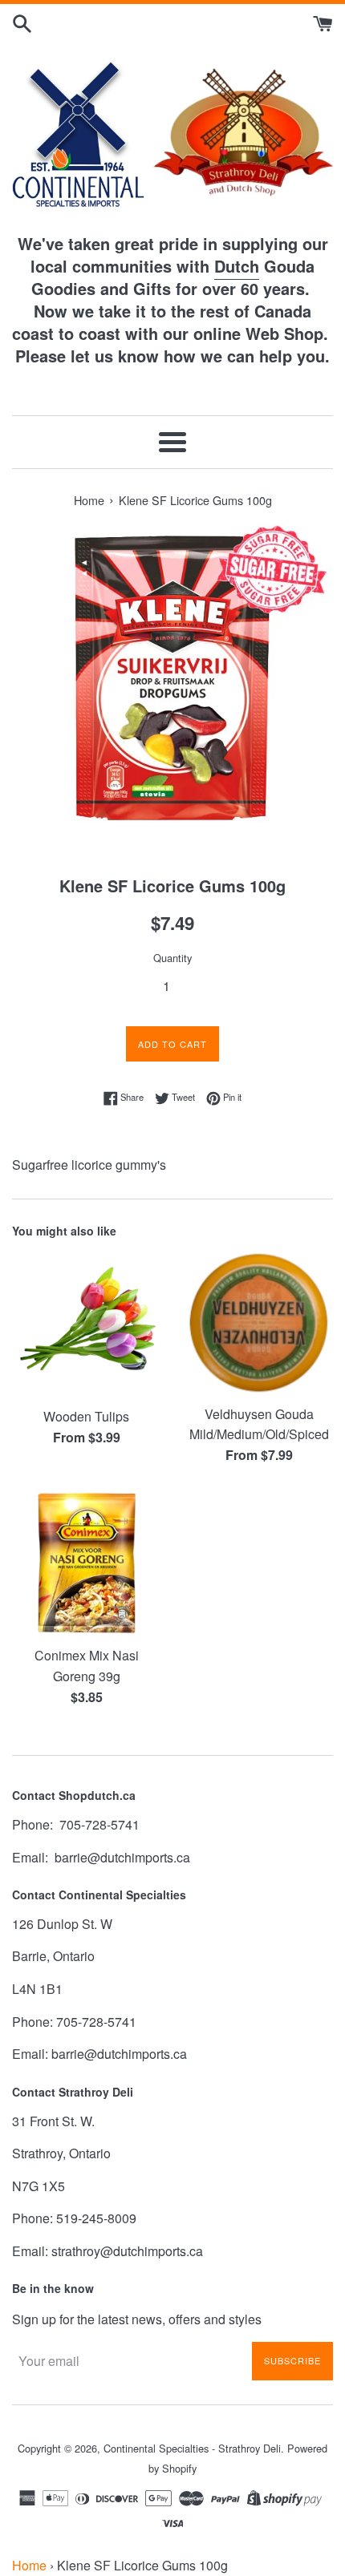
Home (29, 2565)
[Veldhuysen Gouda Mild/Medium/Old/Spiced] (259, 1323)
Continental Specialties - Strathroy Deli (192, 2448)
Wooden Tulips (86, 1416)
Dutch (237, 266)
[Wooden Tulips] (86, 1324)
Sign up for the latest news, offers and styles (137, 2319)
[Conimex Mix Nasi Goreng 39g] (86, 1563)
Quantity (172, 958)
